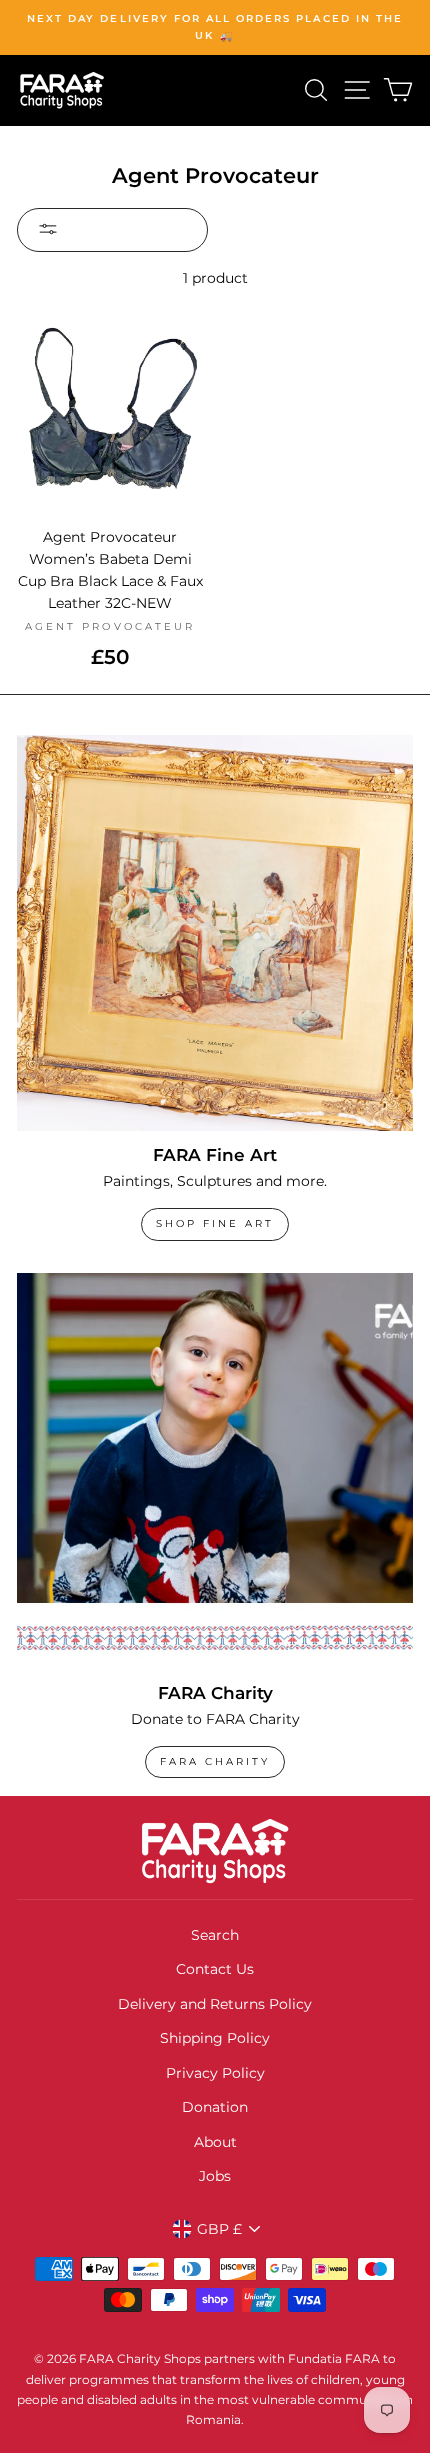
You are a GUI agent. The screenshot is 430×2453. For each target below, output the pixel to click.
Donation (215, 2107)
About (215, 2142)
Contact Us (215, 1969)
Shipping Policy (215, 2038)
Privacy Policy (215, 2073)
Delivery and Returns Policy (215, 2004)
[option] (215, 27)
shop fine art (215, 1223)
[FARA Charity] (215, 1471)
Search (215, 1935)
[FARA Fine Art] (215, 933)
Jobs (215, 2176)
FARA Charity (215, 1761)
